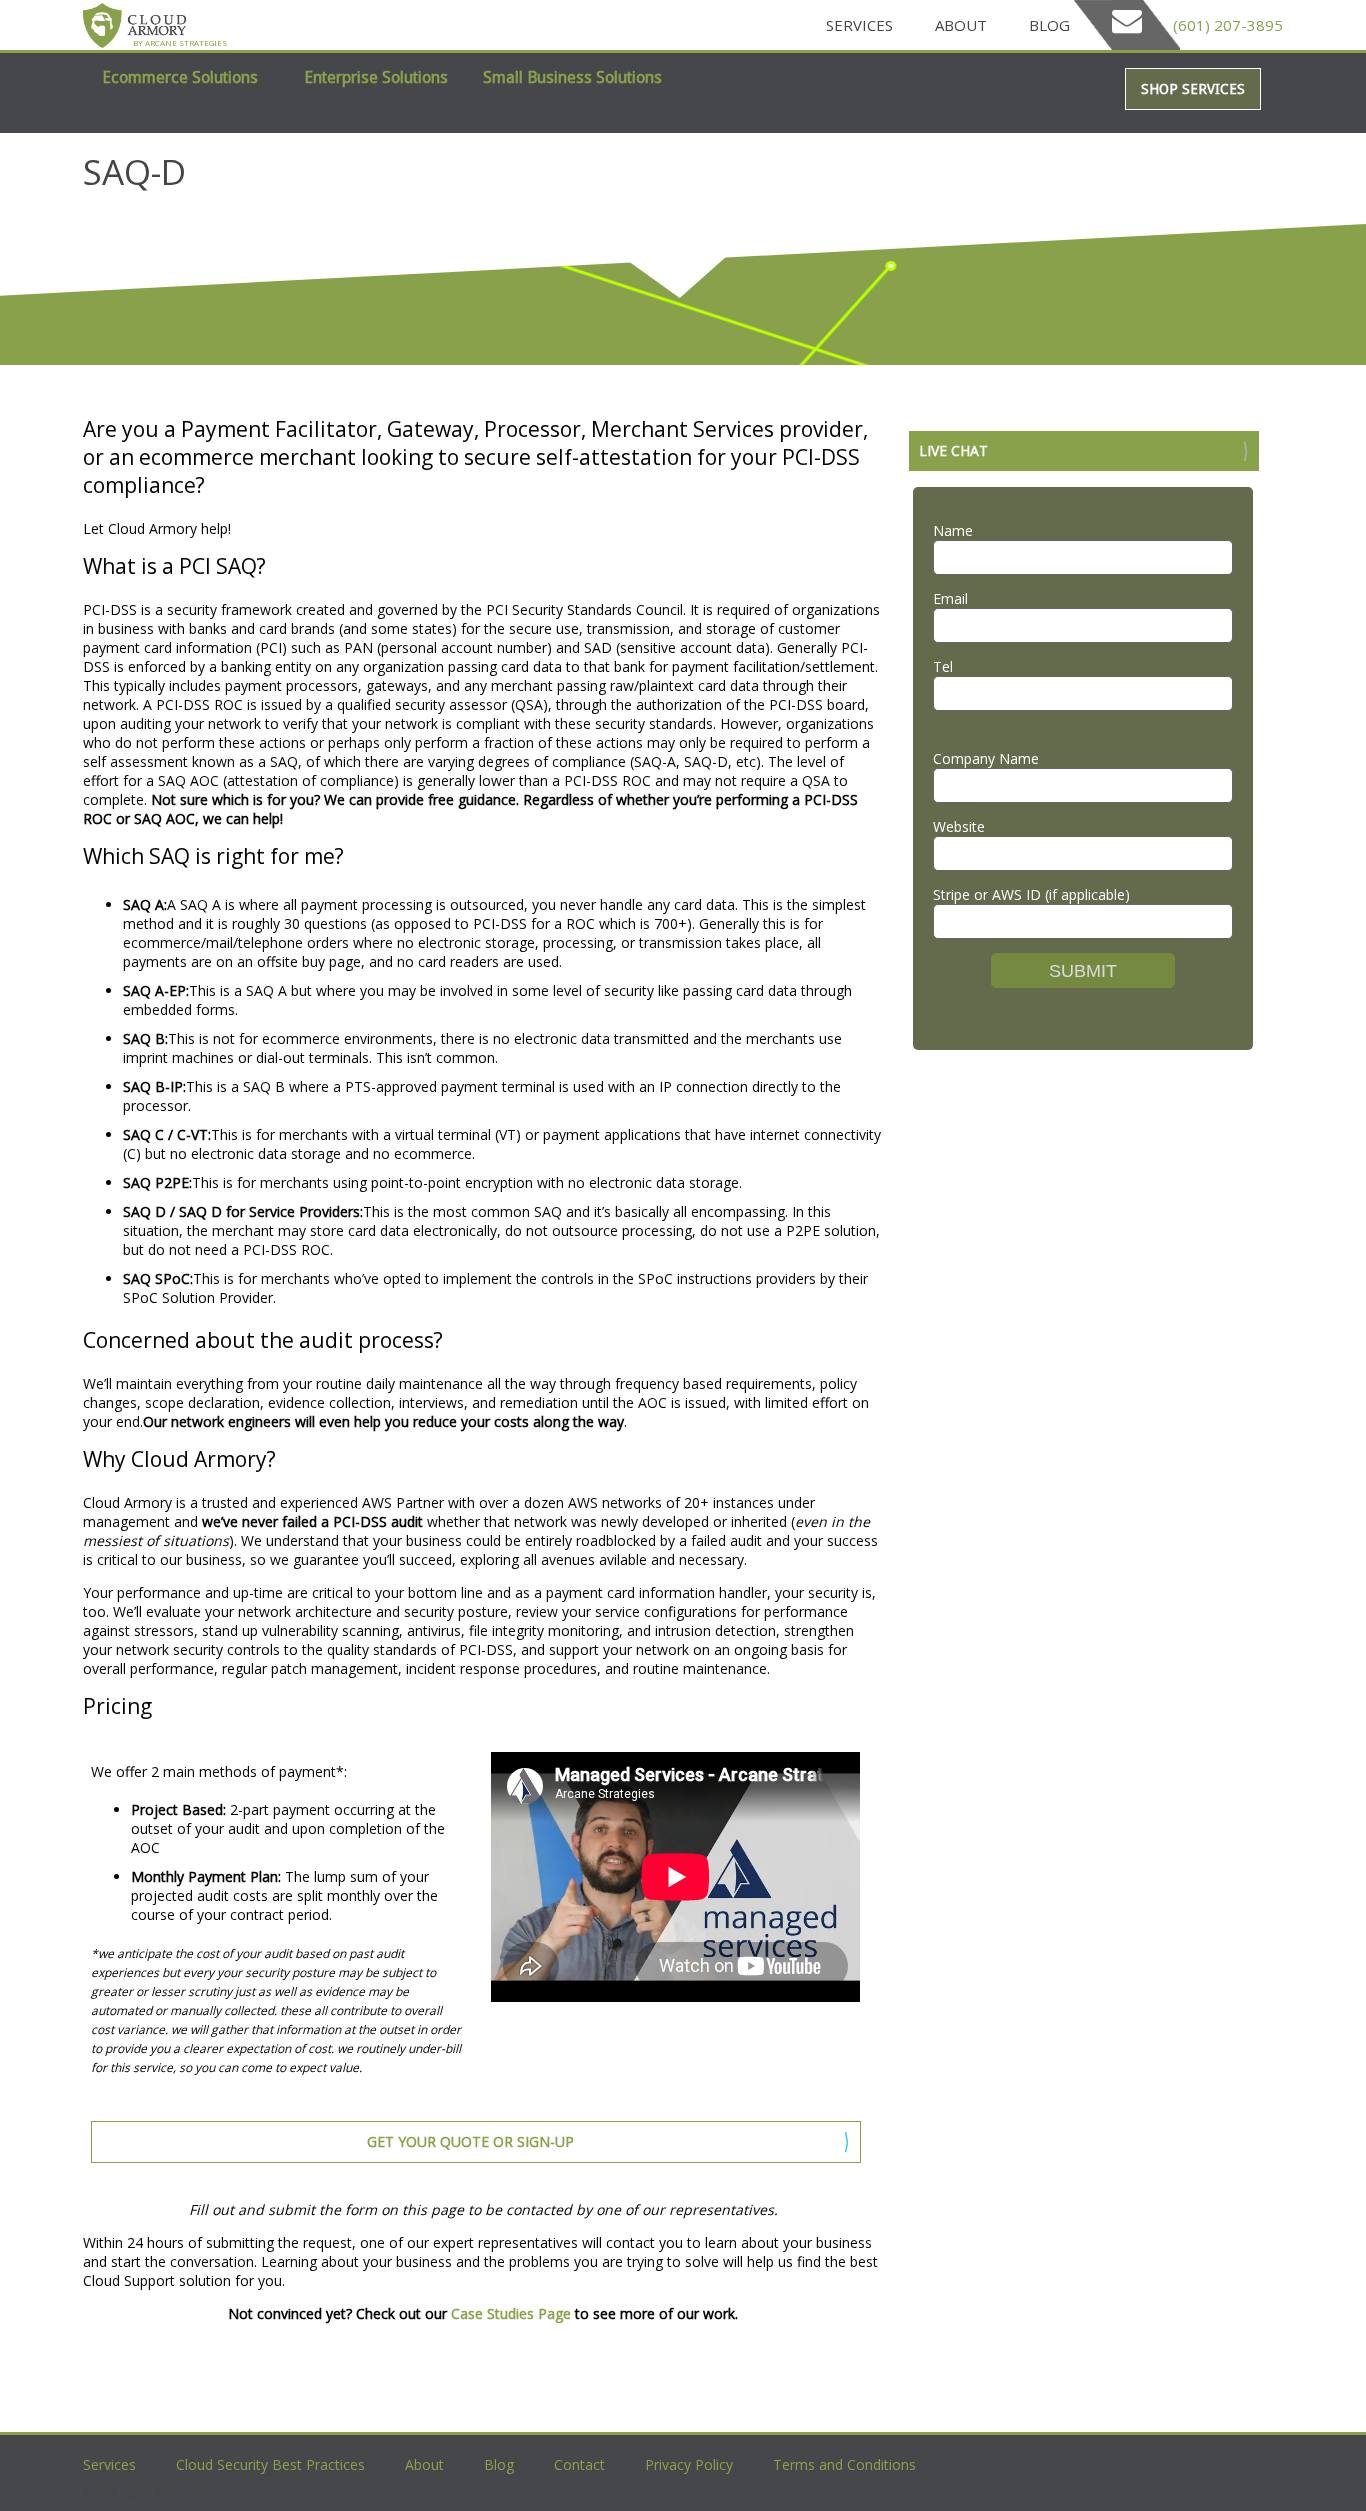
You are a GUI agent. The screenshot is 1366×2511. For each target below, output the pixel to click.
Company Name (986, 758)
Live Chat (953, 450)
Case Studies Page (511, 2313)
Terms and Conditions (844, 2464)
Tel (943, 666)
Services (859, 25)
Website (959, 826)
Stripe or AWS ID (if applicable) (1031, 894)
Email (950, 598)
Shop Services (1193, 89)
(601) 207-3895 (1224, 25)
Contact (579, 2464)
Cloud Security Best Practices (270, 2464)
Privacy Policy (689, 2464)
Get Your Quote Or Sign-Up (470, 2141)
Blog (1049, 25)
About (961, 25)
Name (953, 530)
